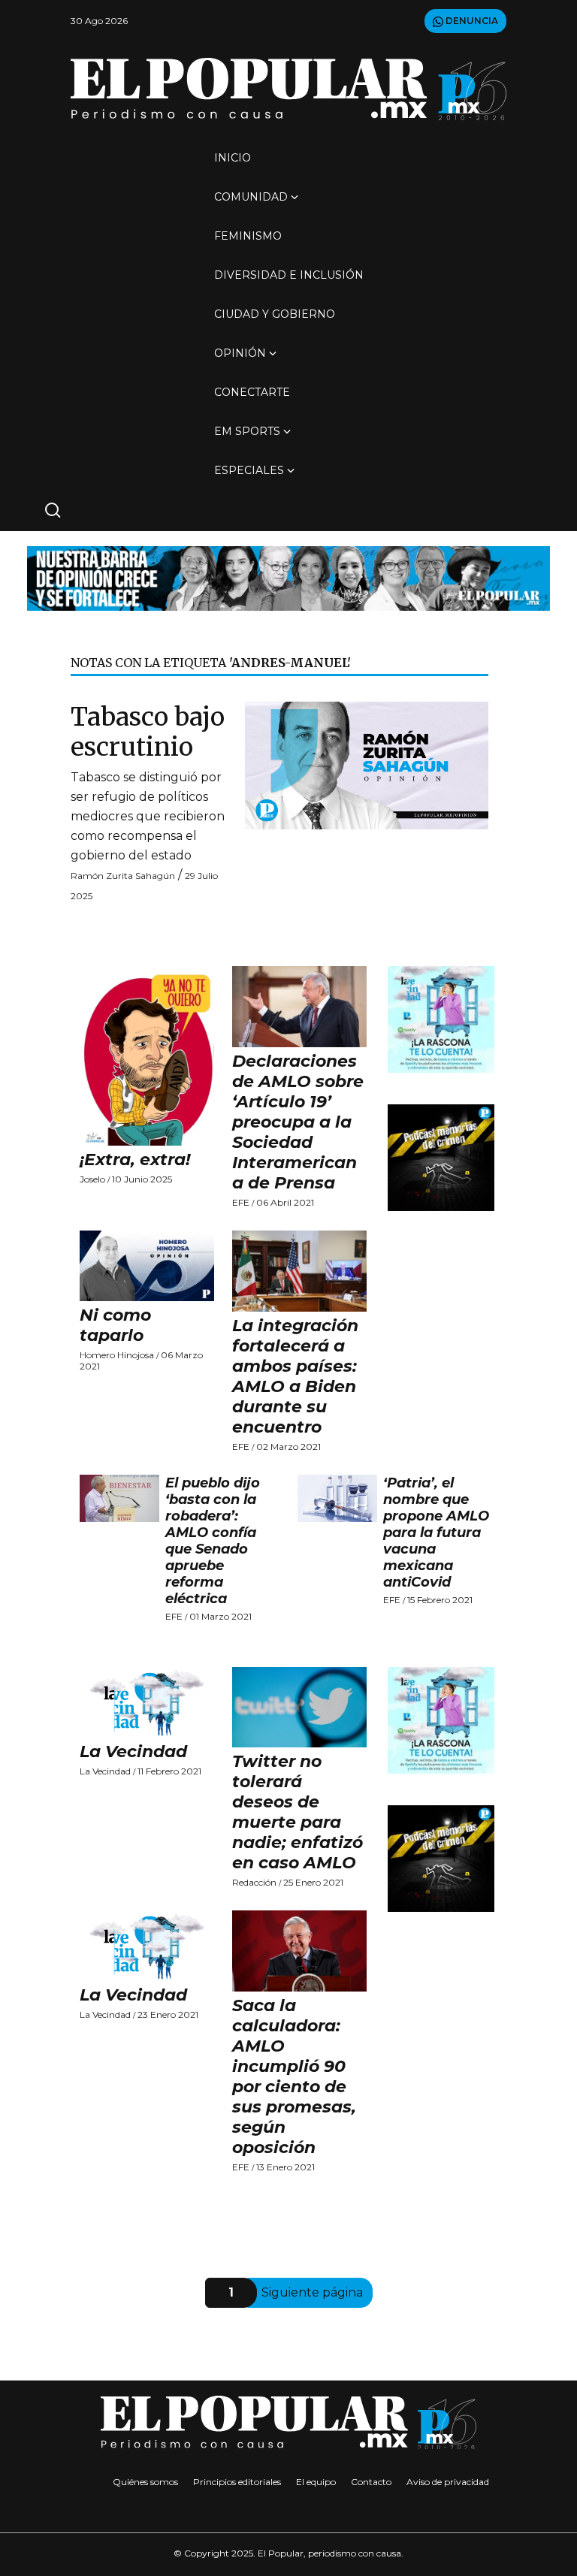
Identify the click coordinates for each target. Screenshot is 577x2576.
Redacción (254, 1882)
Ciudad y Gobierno (275, 314)
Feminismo (248, 236)
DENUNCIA (471, 21)
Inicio (233, 158)
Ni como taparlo (115, 1325)
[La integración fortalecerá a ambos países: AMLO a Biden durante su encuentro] (299, 1271)
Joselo (92, 1179)
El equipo (316, 2482)
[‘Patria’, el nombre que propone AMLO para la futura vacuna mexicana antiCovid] (337, 1499)
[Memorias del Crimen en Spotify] (441, 1157)
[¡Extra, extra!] (147, 1056)
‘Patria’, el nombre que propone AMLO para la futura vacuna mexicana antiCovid (436, 1533)
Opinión (240, 353)
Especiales (249, 470)
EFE (241, 1202)
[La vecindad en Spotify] (441, 1019)
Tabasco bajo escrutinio (148, 732)
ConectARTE (252, 392)
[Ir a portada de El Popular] (288, 89)
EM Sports (247, 431)
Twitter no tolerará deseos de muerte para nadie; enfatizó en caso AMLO (298, 1812)
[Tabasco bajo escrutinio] (367, 764)
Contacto (371, 2482)
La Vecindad (133, 1752)
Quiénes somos (145, 2482)
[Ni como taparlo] (147, 1266)
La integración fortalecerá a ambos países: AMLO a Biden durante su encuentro (295, 1376)
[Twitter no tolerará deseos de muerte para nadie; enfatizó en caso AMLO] (299, 1708)
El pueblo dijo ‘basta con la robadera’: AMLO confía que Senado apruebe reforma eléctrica (213, 1541)
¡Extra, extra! (135, 1160)
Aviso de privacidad (448, 2482)
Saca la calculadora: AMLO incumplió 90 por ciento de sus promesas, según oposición (294, 2076)
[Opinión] (288, 577)
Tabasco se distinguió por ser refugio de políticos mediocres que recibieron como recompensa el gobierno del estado (148, 816)
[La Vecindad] (147, 1702)
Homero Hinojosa (117, 1355)
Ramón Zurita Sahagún (123, 876)
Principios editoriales (237, 2482)
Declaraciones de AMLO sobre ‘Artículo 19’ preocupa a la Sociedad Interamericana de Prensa (298, 1122)
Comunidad (251, 197)
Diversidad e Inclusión (289, 275)
